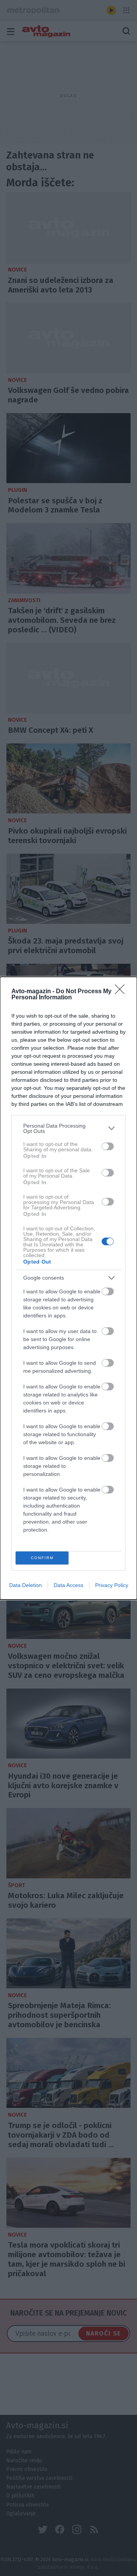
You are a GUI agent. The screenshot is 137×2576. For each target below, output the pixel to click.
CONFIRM (42, 1558)
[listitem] (68, 1128)
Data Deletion (25, 1585)
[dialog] (68, 1288)
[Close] (122, 992)
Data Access (68, 1585)
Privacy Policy (112, 1585)
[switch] (108, 1146)
